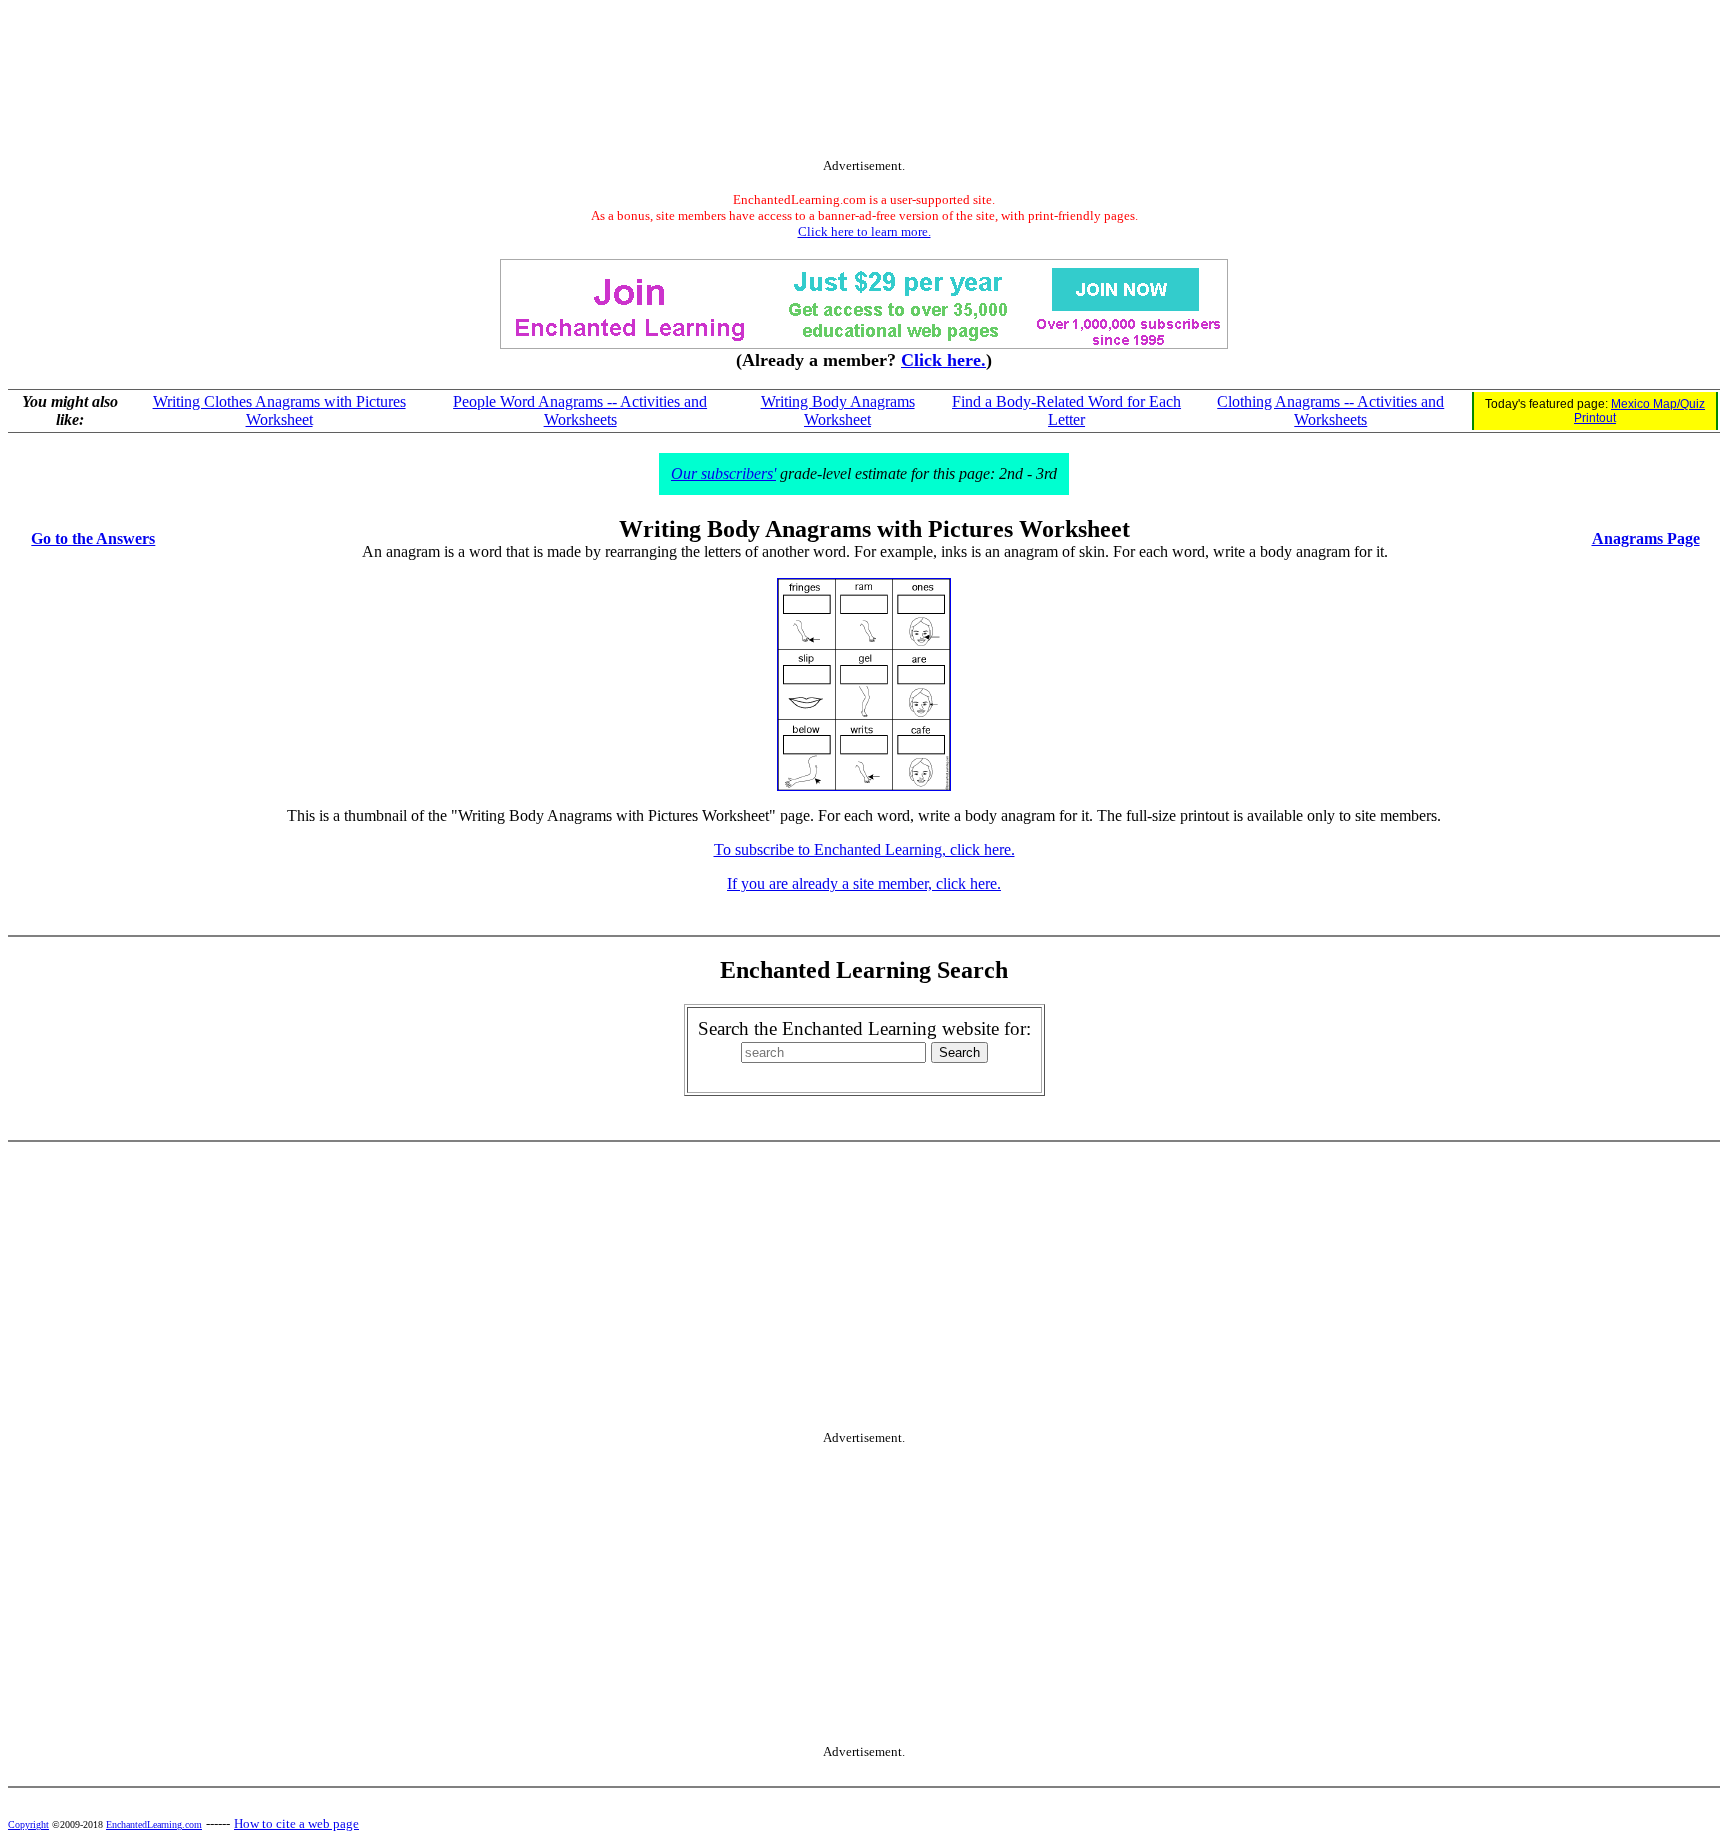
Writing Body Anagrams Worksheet (838, 410)
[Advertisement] (864, 83)
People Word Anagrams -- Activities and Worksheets (580, 410)
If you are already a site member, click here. (864, 883)
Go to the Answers (93, 538)
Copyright (28, 1824)
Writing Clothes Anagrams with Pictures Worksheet (279, 410)
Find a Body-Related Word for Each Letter (1066, 410)
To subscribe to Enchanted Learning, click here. (864, 849)
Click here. (943, 360)
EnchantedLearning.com (154, 1824)
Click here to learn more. (864, 231)
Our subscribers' (723, 473)
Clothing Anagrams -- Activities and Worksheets (1330, 410)
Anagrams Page (1646, 538)
